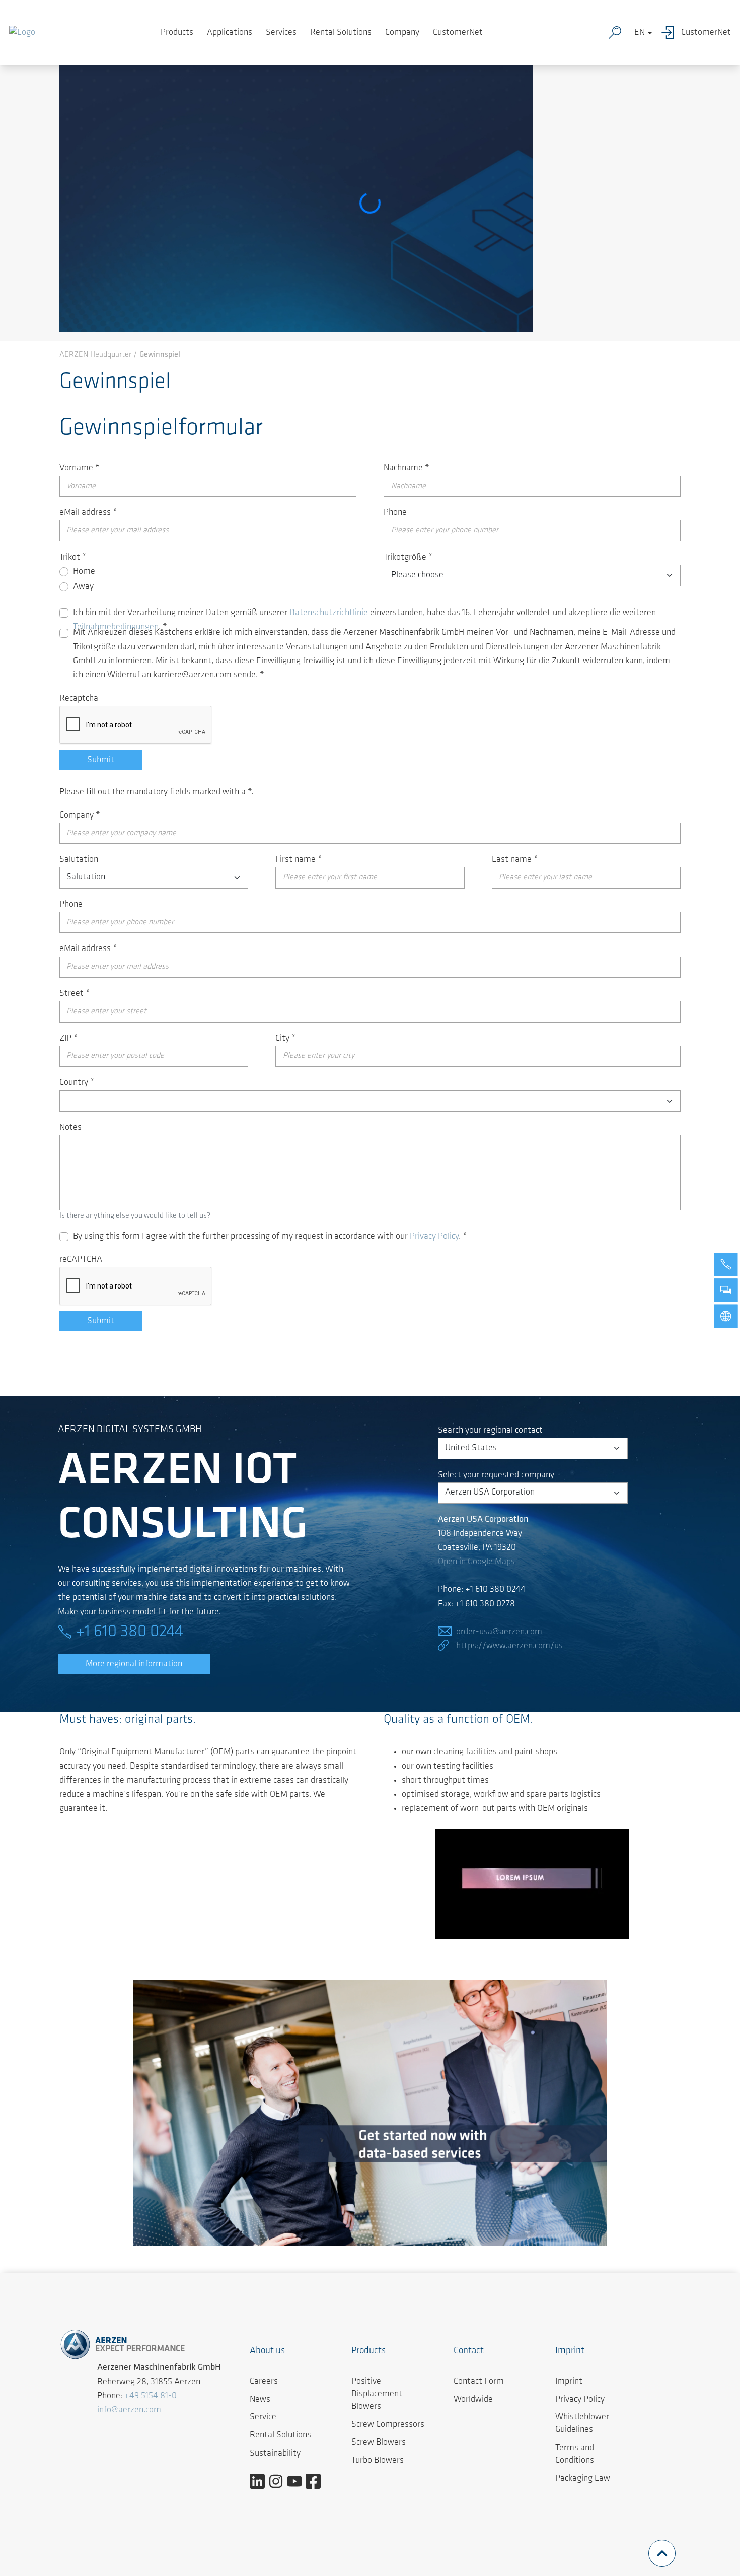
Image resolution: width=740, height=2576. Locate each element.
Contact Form (479, 2382)
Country (77, 1083)
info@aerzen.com (129, 2410)
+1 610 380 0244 (130, 1632)
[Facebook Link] (317, 2481)
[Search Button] (617, 33)
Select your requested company (496, 1475)
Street (75, 994)
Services (281, 33)
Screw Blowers (379, 2443)
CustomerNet (458, 33)
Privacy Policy (434, 1237)
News (260, 2400)
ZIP (69, 1039)
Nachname (406, 468)
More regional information (134, 1664)
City (286, 1039)
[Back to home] (22, 33)
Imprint (569, 2382)
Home (84, 572)
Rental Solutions (341, 33)
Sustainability (275, 2454)
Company (402, 33)
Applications (230, 33)
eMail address (88, 513)
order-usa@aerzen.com (499, 1632)
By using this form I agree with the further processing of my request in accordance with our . (270, 1237)
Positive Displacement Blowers (377, 2394)
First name (299, 860)
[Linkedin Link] (261, 2481)
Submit (101, 760)
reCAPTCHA (81, 1260)
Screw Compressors (388, 2425)
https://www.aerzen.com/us (509, 1646)
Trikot (73, 558)
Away (83, 587)
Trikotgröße (408, 558)
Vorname (80, 468)
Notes (70, 1128)
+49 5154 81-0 (151, 2396)
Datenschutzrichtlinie (329, 613)
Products (177, 33)
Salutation (79, 860)
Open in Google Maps (476, 1562)
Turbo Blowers (378, 2461)
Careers (264, 2382)
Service (263, 2417)
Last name (515, 860)
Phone (395, 513)
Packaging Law (583, 2479)
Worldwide (473, 2400)
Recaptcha (79, 699)
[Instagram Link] (280, 2481)
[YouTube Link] (298, 2481)
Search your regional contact (490, 1431)
